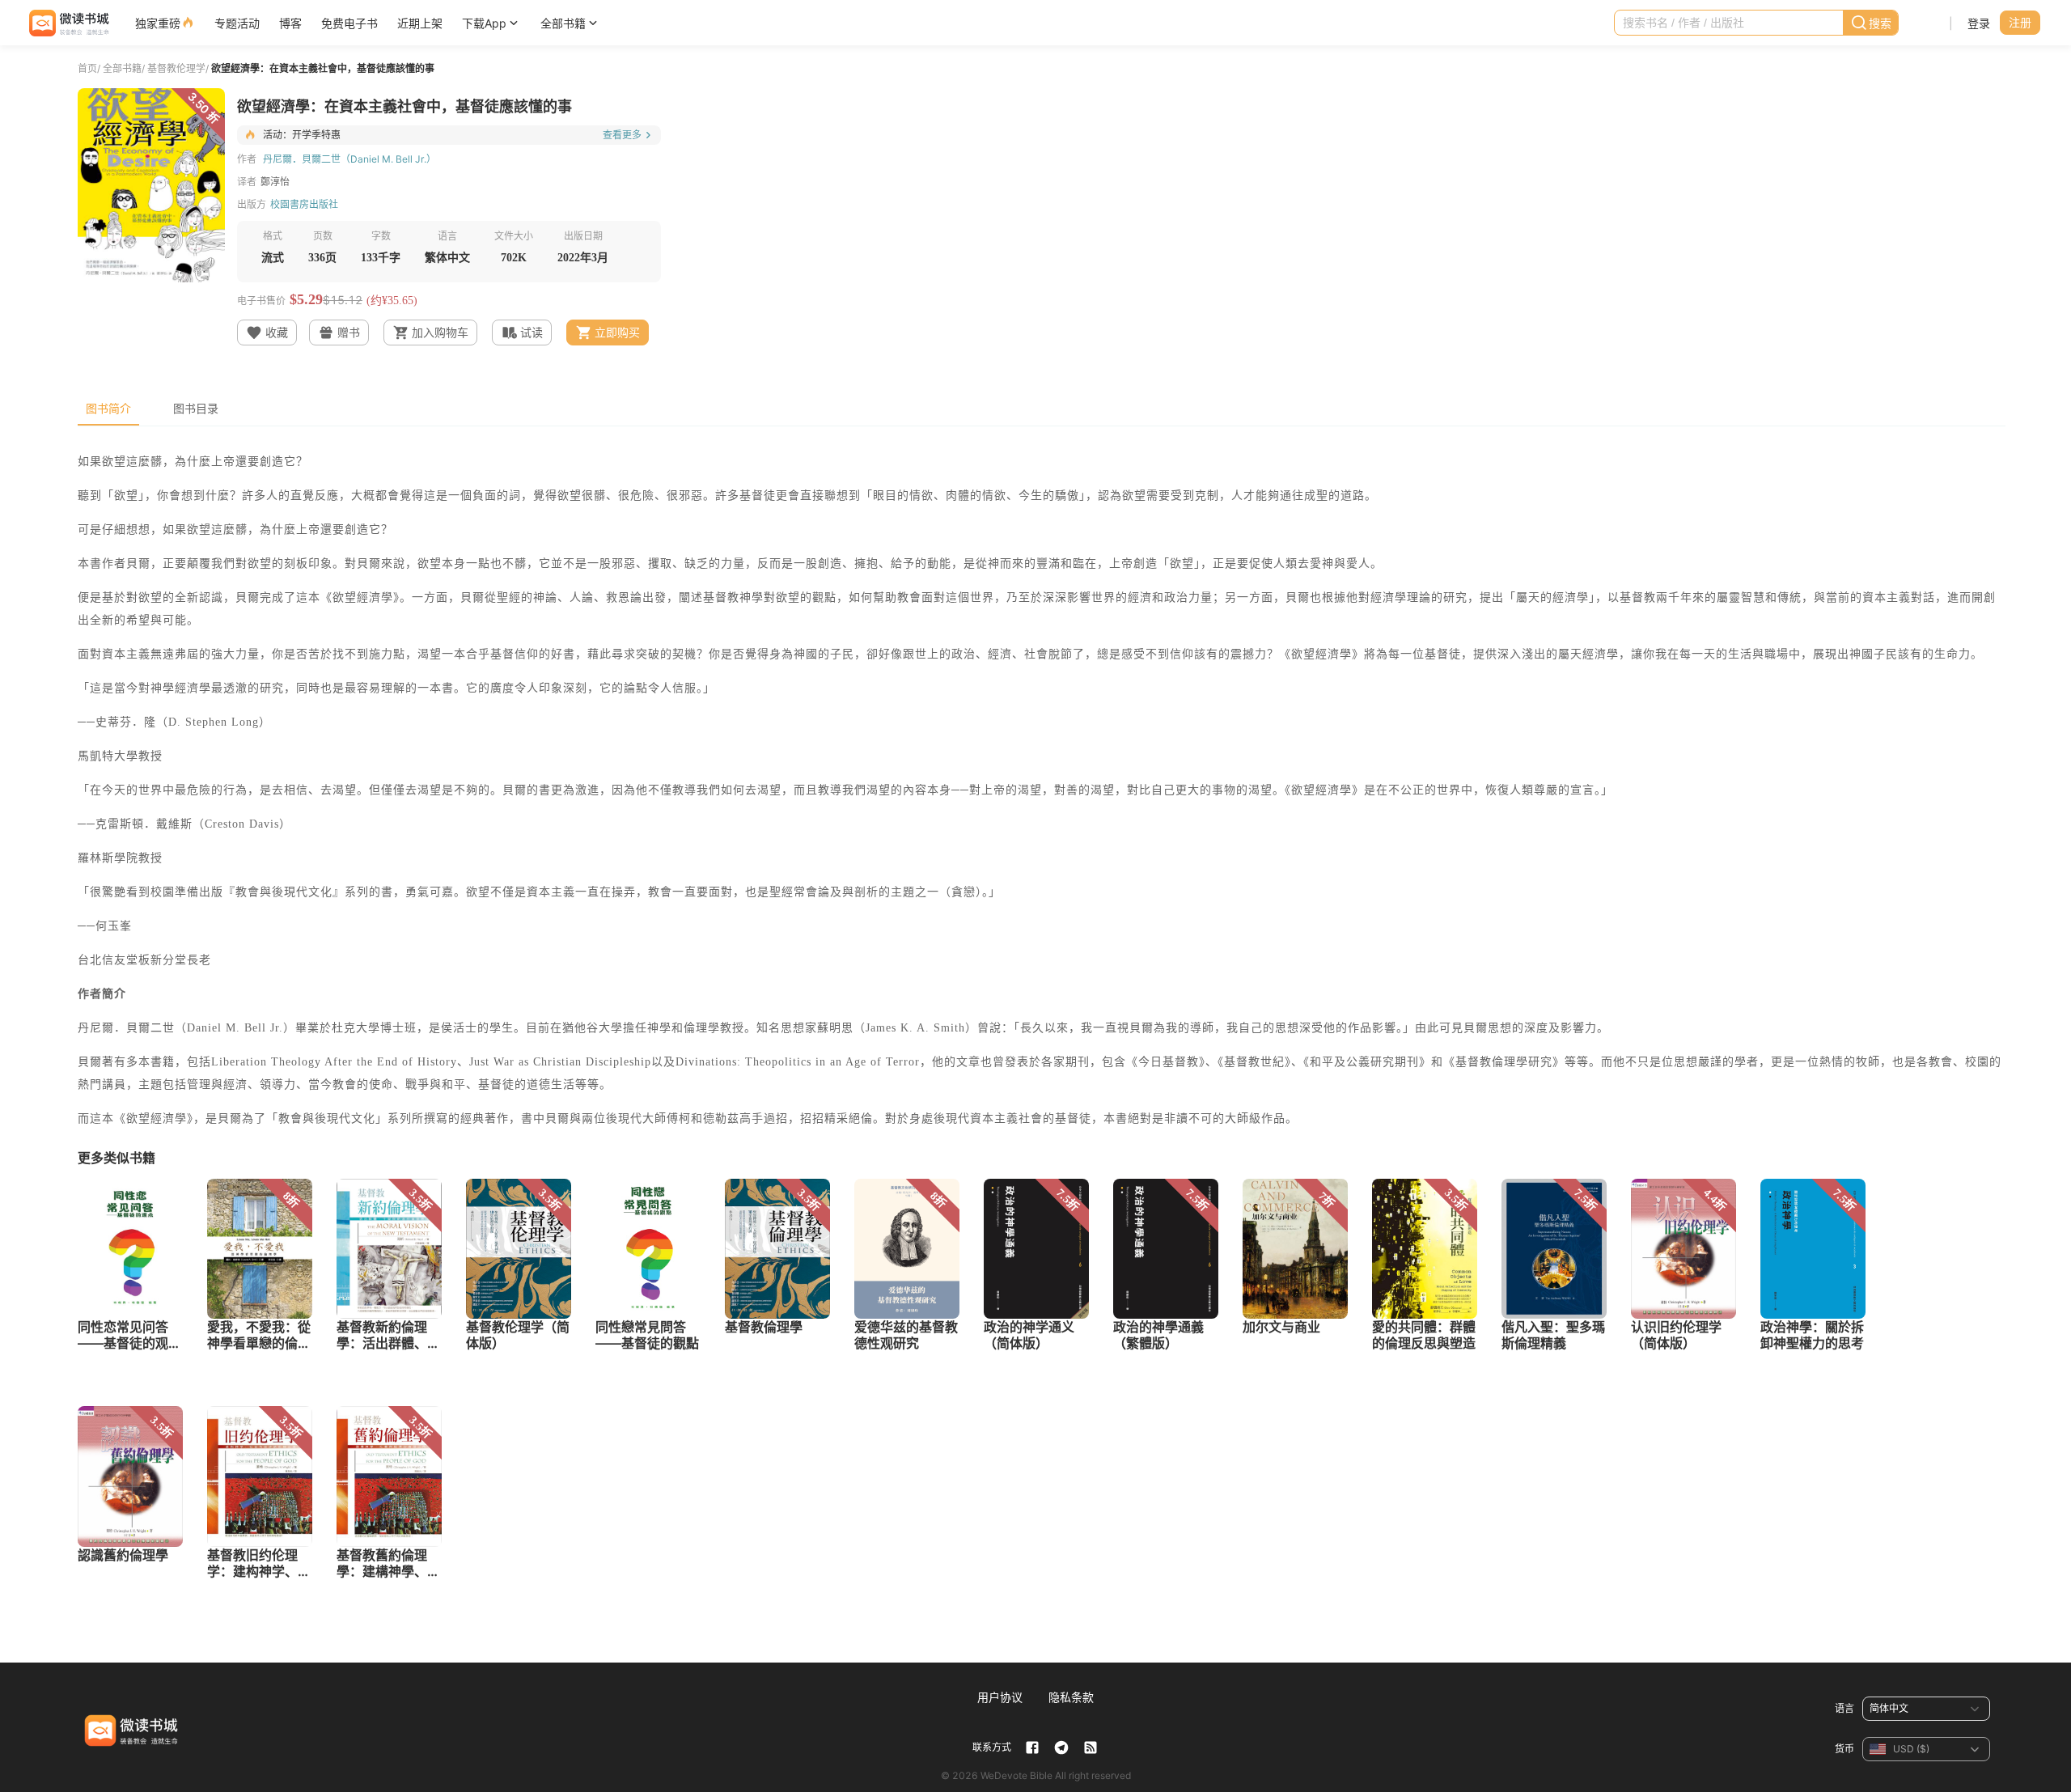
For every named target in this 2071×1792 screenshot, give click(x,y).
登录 (1979, 23)
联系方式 (992, 1747)
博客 (290, 23)
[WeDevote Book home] (68, 23)
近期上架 (420, 23)
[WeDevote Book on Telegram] (1061, 1748)
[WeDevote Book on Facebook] (1032, 1748)
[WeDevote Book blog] (1091, 1748)
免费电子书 (349, 23)
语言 (1844, 1708)
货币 (1844, 1749)
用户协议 (1000, 1697)
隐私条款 (1071, 1697)
